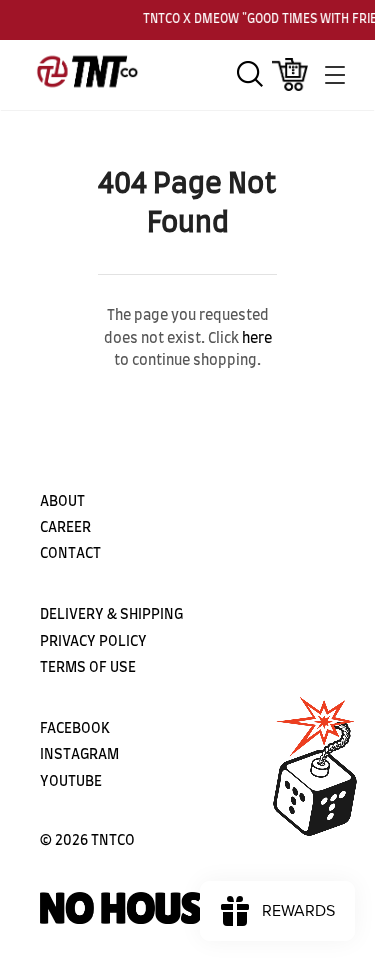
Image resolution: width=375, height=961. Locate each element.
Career (65, 528)
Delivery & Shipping (111, 615)
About (62, 502)
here (257, 339)
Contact (70, 554)
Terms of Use (88, 668)
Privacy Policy (93, 642)
